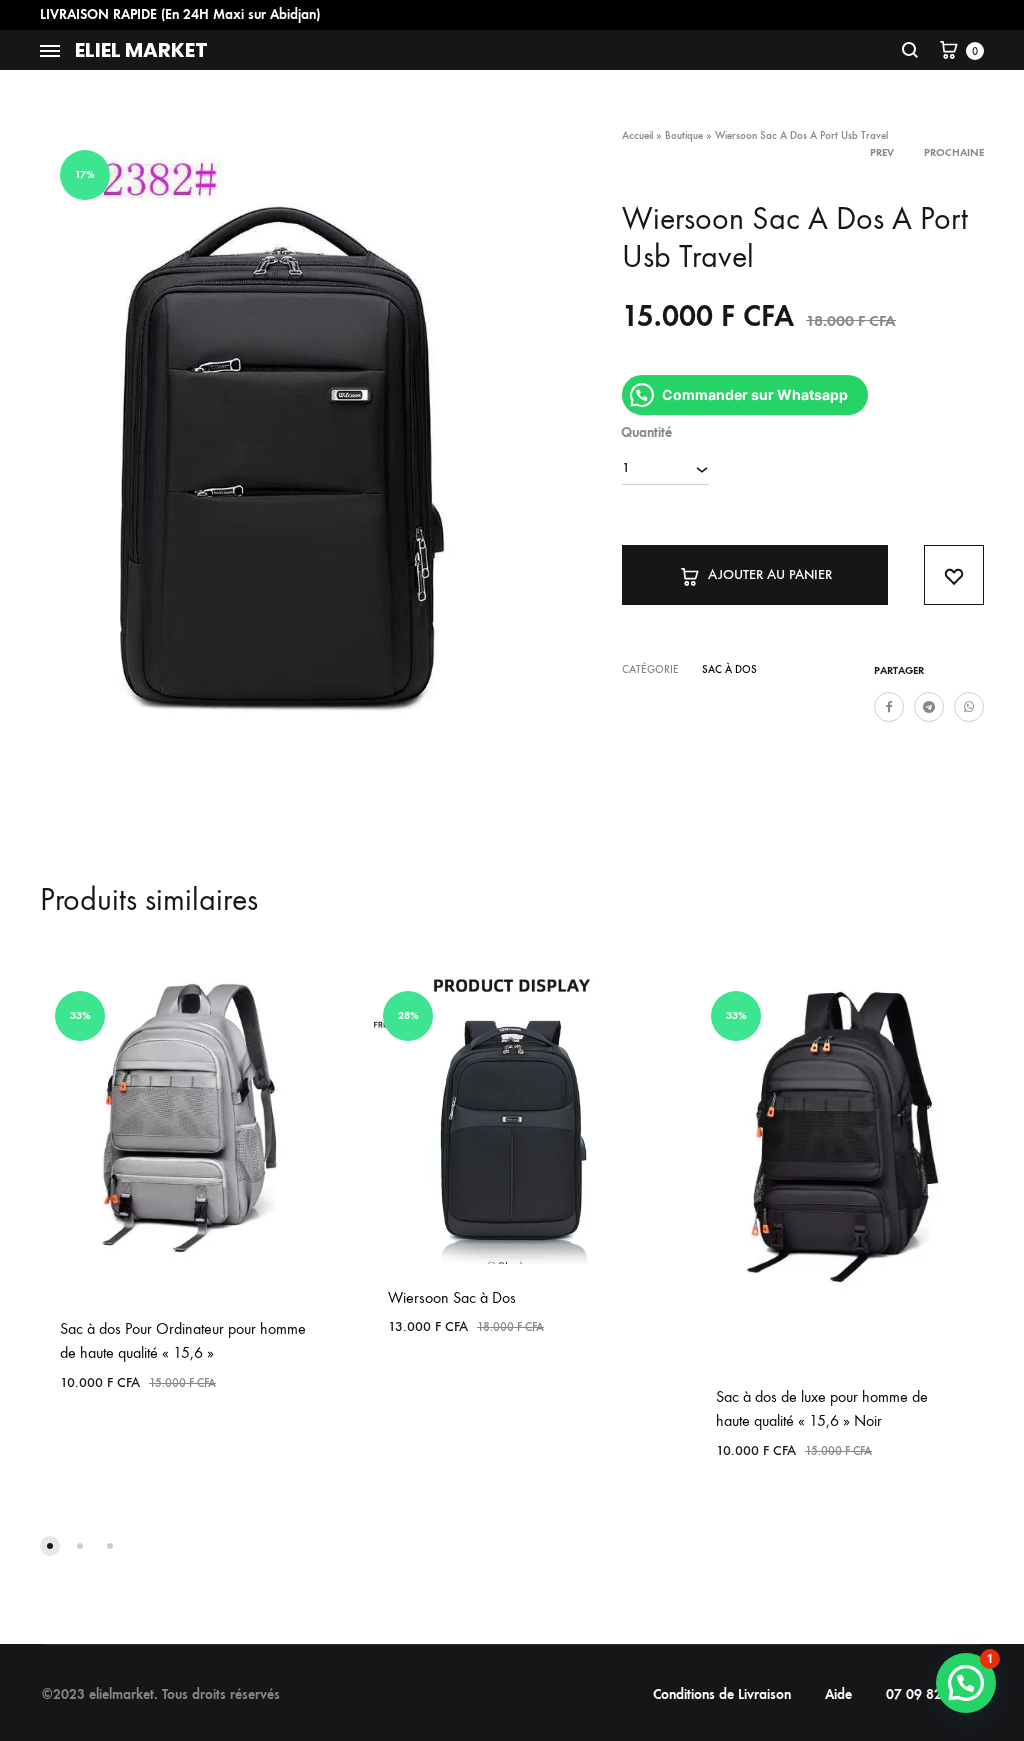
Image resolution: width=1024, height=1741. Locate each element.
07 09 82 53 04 (934, 1694)
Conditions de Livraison (722, 1694)
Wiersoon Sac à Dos (452, 1297)
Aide (838, 1694)
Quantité (646, 432)
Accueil (637, 135)
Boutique (684, 135)
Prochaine (954, 152)
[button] (966, 1683)
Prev (882, 152)
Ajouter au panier (770, 574)
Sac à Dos (729, 669)
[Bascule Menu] (50, 52)
